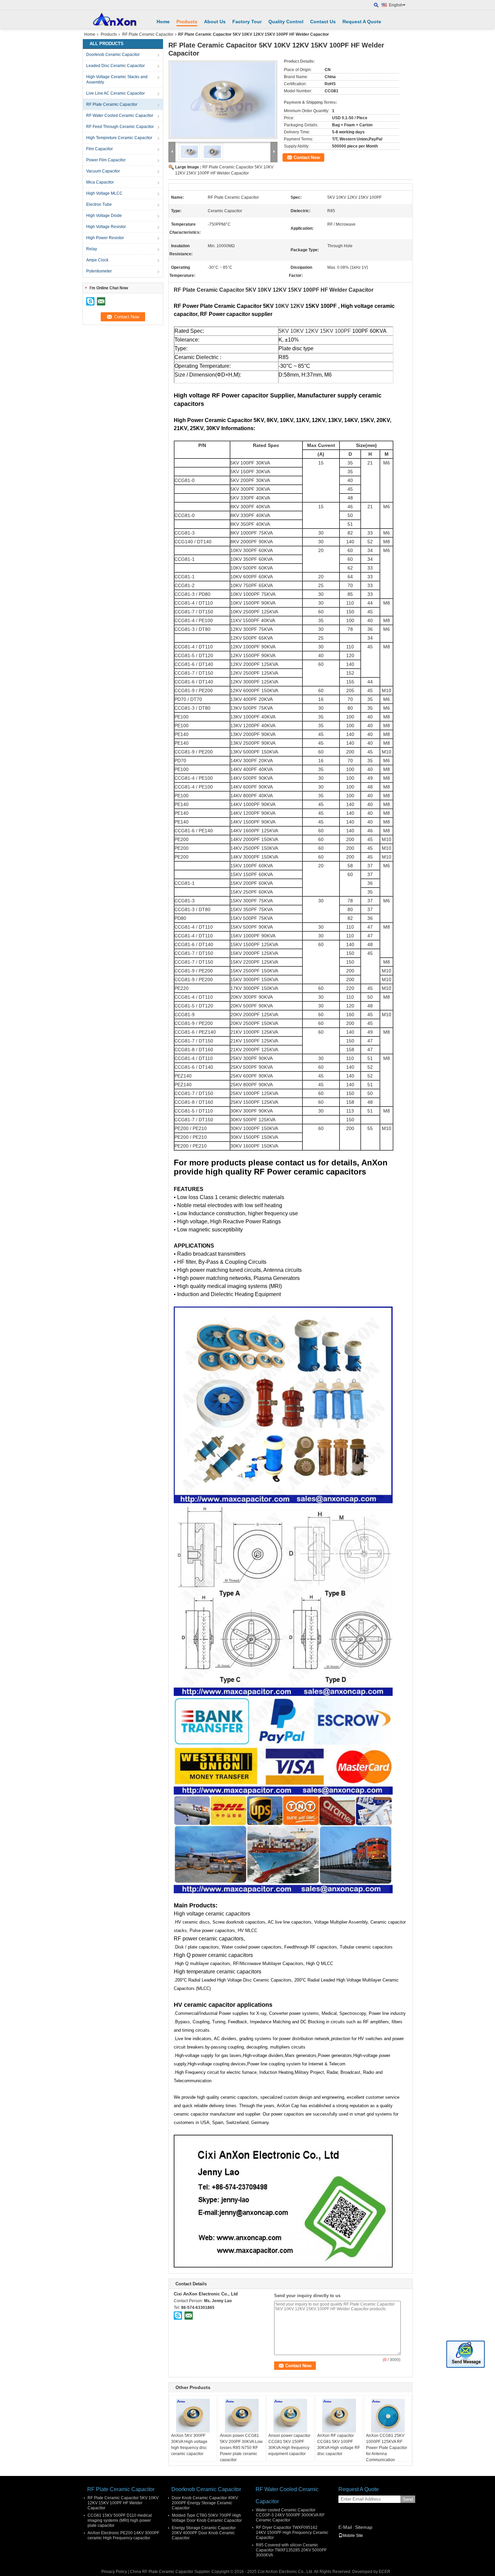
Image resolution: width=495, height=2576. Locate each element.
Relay (92, 249)
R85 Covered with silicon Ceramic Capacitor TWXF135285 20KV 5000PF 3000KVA (291, 2550)
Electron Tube (99, 204)
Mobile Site (353, 2536)
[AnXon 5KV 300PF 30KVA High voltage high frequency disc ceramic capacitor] (193, 2416)
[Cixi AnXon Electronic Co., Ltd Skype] (178, 2315)
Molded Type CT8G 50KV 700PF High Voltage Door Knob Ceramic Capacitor (207, 2518)
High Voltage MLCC (104, 193)
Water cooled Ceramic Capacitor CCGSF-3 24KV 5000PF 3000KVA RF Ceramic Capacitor (290, 2515)
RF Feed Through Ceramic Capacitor (120, 127)
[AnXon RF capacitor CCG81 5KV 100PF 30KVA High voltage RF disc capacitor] (339, 2416)
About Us (215, 22)
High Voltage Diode (104, 216)
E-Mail (345, 2527)
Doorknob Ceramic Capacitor (113, 55)
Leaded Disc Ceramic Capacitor (115, 66)
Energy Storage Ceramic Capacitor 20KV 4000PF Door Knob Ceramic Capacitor (204, 2533)
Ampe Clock (97, 260)
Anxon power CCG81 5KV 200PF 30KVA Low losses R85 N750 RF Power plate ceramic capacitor (241, 2448)
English (396, 5)
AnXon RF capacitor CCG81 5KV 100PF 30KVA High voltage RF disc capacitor (339, 2445)
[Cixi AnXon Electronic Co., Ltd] (376, 5)
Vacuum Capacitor (103, 171)
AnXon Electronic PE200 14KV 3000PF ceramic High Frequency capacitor (123, 2535)
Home (163, 22)
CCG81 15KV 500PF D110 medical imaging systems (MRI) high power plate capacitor (120, 2520)
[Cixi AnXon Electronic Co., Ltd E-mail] (189, 2315)
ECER (385, 2572)
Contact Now (307, 157)
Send (408, 2499)
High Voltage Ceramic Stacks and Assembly (117, 79)
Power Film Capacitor (106, 160)
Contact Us (323, 22)
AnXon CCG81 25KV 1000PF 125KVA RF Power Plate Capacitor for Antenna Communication (387, 2448)
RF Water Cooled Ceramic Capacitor (120, 116)
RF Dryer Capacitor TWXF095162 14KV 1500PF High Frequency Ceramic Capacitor (292, 2533)
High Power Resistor (105, 238)
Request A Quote (362, 22)
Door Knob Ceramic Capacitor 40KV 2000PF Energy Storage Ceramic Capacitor (205, 2503)
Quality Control (286, 22)
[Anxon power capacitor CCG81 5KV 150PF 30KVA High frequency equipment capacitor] (290, 2416)
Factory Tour (247, 22)
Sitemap (364, 2527)
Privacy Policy (114, 2572)
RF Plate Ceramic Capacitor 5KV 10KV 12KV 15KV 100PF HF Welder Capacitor (123, 2503)
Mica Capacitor (100, 182)
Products (187, 22)
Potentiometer (99, 271)
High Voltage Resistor (106, 227)
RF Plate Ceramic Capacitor (148, 34)
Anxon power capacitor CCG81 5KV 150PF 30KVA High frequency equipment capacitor (289, 2445)
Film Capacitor (100, 149)
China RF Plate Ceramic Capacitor (162, 2572)
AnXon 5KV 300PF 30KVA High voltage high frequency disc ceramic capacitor (189, 2445)
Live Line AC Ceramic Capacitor (115, 93)
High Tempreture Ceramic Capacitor (119, 138)
